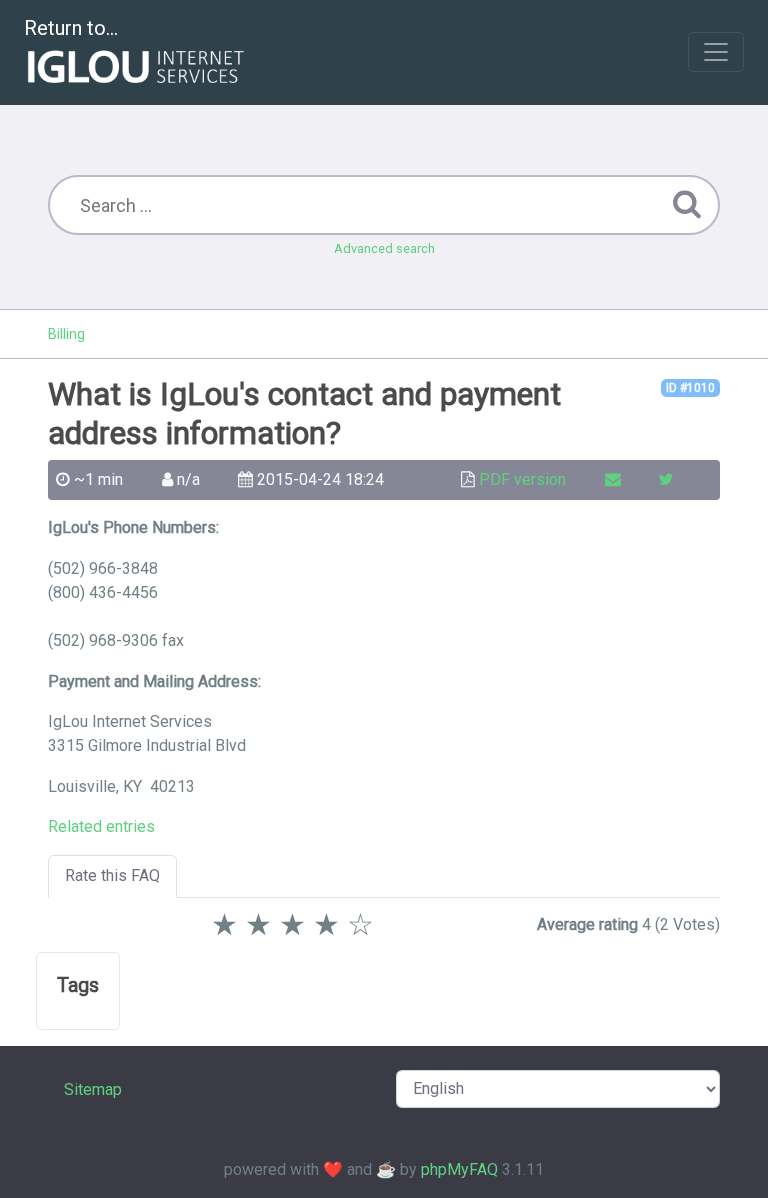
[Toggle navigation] (716, 52)
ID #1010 (690, 388)
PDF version (522, 479)
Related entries (101, 826)
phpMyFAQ (459, 1169)
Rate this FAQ (112, 875)
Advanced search (384, 248)
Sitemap (93, 1089)
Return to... (71, 28)
